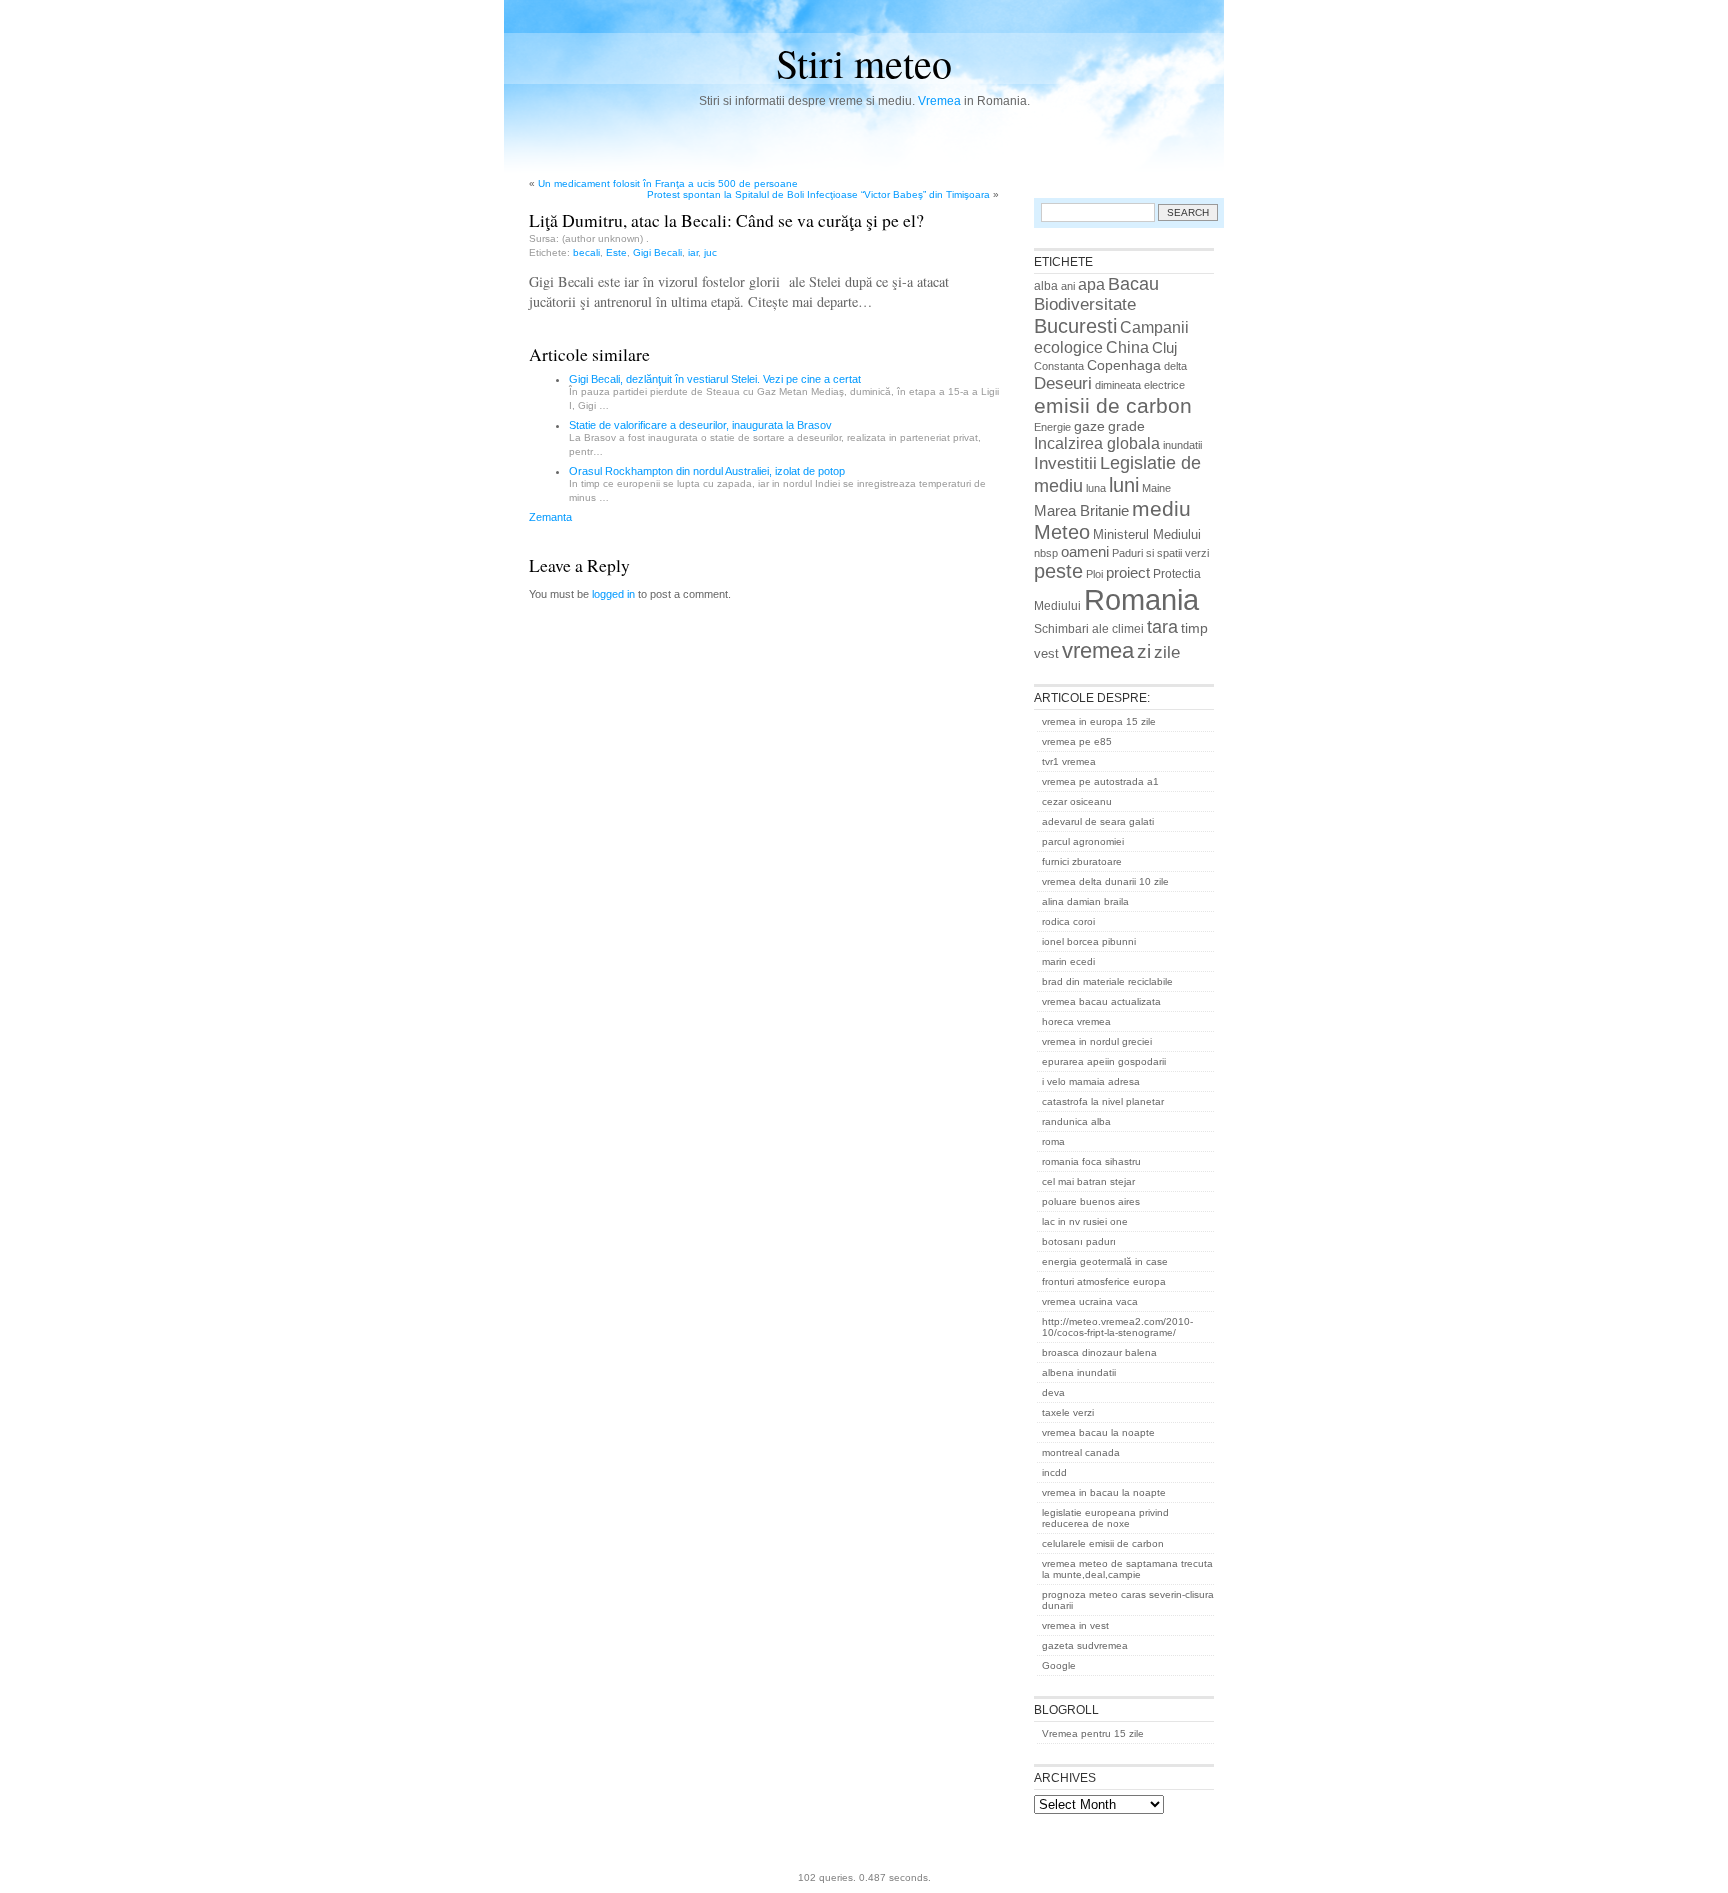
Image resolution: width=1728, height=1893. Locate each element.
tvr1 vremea (1069, 761)
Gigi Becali (657, 252)
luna (1096, 488)
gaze (1089, 426)
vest (1046, 653)
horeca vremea (1076, 1021)
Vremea (939, 101)
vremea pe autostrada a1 (1100, 781)
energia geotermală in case (1105, 1261)
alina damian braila (1085, 901)
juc (710, 252)
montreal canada (1081, 1452)
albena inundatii (1079, 1372)
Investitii (1065, 463)
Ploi (1094, 574)
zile (1167, 652)
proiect (1128, 573)
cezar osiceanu (1077, 801)
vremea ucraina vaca (1090, 1301)
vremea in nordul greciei (1097, 1041)
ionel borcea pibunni (1089, 941)
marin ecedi (1068, 961)
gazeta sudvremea (1085, 1645)
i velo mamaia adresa (1091, 1081)
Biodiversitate (1085, 304)
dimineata (1118, 385)
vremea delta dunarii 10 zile (1105, 881)
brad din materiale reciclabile (1107, 981)
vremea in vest (1075, 1625)
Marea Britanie (1081, 510)
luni (1124, 485)
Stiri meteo (864, 62)
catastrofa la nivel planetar (1103, 1101)
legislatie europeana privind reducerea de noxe (1105, 1518)
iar (693, 252)
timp (1194, 628)
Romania (1141, 599)
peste (1058, 571)
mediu (1161, 508)
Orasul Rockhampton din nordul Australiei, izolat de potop (707, 471)
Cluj (1164, 348)
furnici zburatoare (1082, 861)
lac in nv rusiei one (1085, 1221)
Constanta (1059, 366)
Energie (1052, 427)
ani (1068, 286)
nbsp (1046, 553)
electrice (1164, 385)
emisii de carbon (1113, 405)
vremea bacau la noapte (1098, 1432)
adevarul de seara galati (1098, 821)
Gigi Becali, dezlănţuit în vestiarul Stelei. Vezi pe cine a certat (715, 379)
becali (586, 252)
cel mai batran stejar (1088, 1181)
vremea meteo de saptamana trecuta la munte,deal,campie (1127, 1569)
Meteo (1062, 532)
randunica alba (1076, 1121)
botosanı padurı (1079, 1241)
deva (1053, 1392)
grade (1126, 426)
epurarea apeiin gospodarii (1104, 1061)
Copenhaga (1124, 365)
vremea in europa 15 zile (1099, 721)
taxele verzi (1068, 1412)
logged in (613, 594)
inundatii (1182, 445)
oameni (1085, 552)
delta (1175, 366)
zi (1144, 651)
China (1127, 347)
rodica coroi (1068, 921)
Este (616, 252)
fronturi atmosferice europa (1104, 1281)
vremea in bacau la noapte (1104, 1492)
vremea (1098, 650)
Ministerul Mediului (1147, 534)
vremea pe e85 (1077, 741)
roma (1053, 1141)
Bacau (1133, 284)
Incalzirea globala (1097, 443)
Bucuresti (1075, 326)
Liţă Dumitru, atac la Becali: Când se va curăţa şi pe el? (726, 220)
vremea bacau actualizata (1101, 1001)
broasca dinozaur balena (1099, 1352)
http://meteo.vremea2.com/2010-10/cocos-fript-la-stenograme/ (1117, 1327)
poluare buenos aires (1091, 1201)
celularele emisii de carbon (1103, 1543)
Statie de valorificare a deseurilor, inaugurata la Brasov (700, 425)
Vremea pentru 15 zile (1093, 1733)
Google (1059, 1665)
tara (1162, 627)
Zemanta (550, 517)
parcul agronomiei (1083, 841)
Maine (1156, 488)
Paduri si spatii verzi (1160, 553)
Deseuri (1063, 383)
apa (1091, 284)
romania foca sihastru (1091, 1161)
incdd (1054, 1472)
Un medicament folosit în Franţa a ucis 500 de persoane (668, 183)
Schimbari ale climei (1089, 629)
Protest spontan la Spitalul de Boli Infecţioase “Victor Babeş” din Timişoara (818, 194)
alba (1046, 286)
